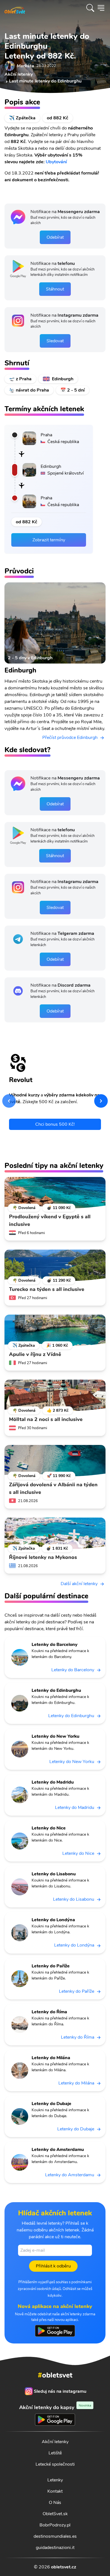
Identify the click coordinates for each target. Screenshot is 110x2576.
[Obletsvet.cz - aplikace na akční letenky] (55, 2331)
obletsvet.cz (64, 2567)
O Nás (55, 2503)
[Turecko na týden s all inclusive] (55, 1265)
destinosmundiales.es (55, 2536)
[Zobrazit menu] (101, 8)
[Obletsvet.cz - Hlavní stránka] (15, 8)
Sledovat (55, 341)
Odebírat (55, 237)
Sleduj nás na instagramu (60, 2391)
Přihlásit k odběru (53, 2266)
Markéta (26, 66)
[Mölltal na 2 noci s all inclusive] (55, 1395)
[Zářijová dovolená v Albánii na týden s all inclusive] (55, 1461)
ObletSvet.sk (55, 2514)
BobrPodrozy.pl (55, 2525)
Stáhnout (55, 289)
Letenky (55, 2480)
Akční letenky (55, 2442)
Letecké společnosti (55, 2464)
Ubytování (56, 162)
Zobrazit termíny (49, 540)
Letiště (55, 2453)
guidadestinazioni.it (55, 2548)
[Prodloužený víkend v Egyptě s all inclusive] (55, 1193)
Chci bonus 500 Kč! (55, 1124)
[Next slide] (101, 1101)
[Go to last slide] (9, 1101)
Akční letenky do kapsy (55, 2407)
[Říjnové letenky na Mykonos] (55, 1533)
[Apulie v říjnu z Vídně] (55, 1330)
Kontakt (55, 2491)
